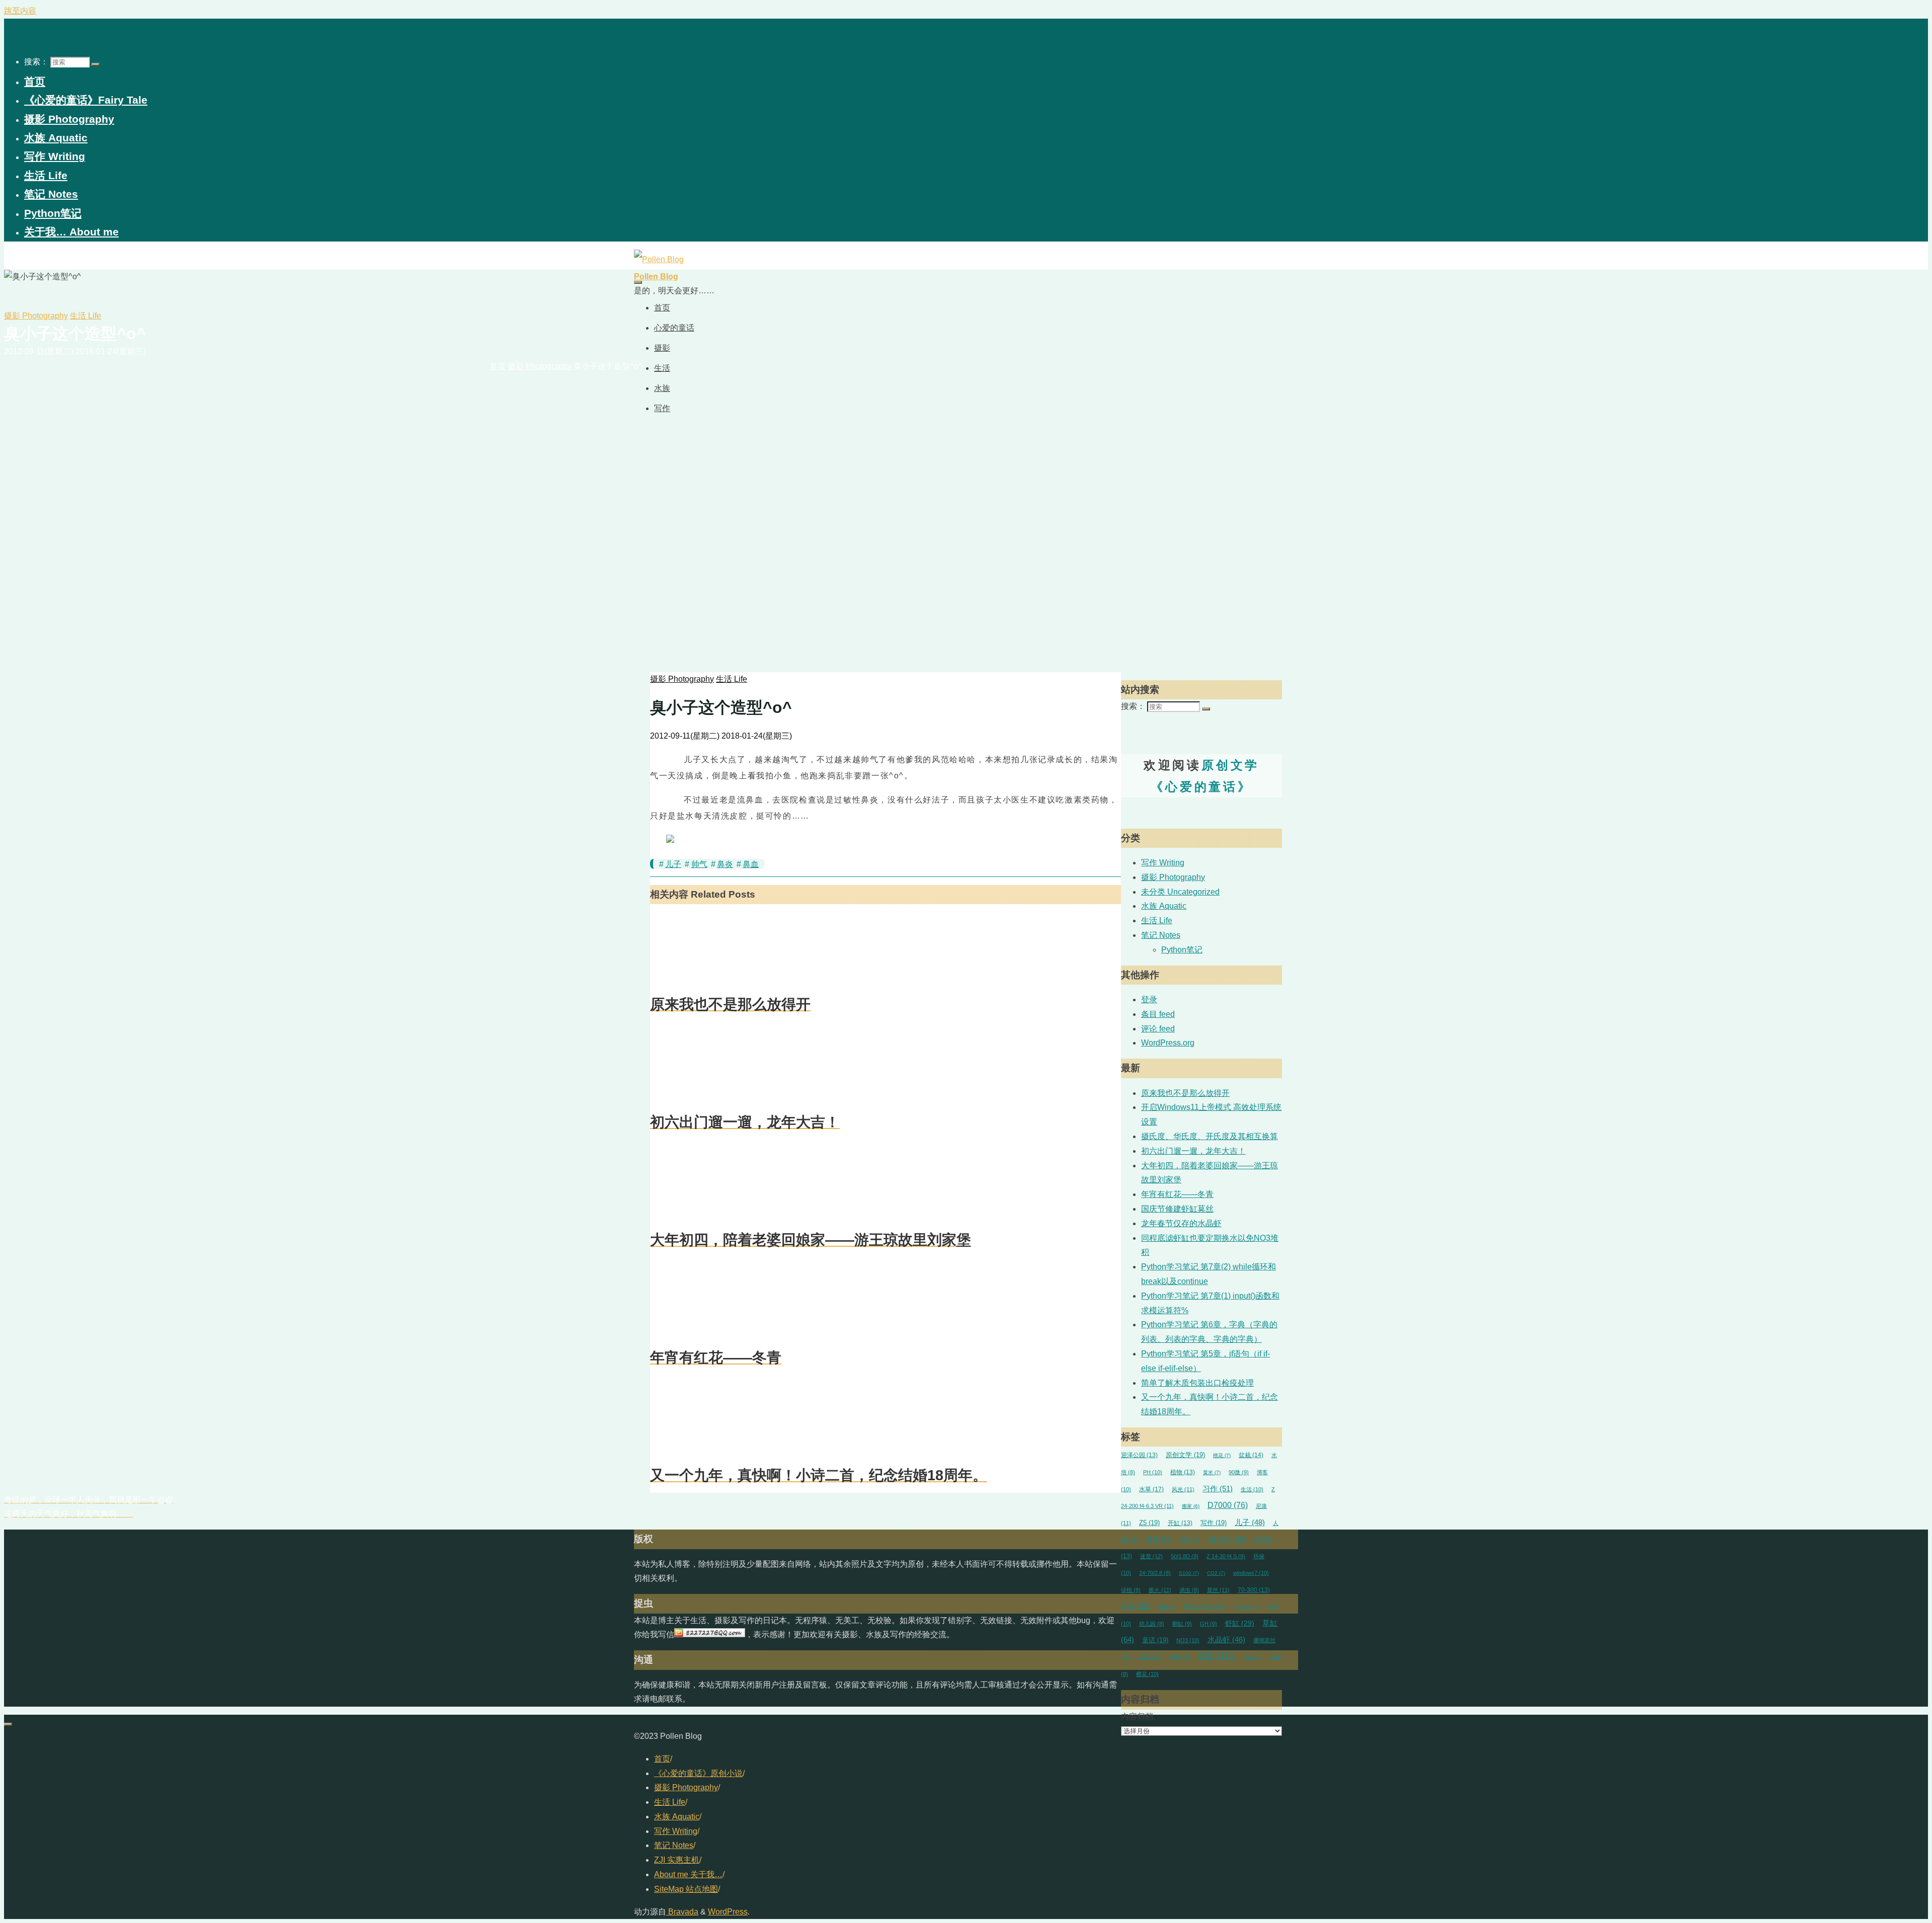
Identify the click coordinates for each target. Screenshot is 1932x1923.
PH (1153, 1472)
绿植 (1131, 1590)
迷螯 (1151, 1556)
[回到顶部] (8, 1724)
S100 (1189, 1573)
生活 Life (86, 316)
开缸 (1180, 1523)
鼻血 (751, 864)
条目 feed (1158, 1014)
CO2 (1216, 1573)
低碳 (1150, 1657)
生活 (1252, 1489)
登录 (1149, 999)
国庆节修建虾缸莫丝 (1177, 1209)
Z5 (1149, 1523)
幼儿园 (1152, 1624)
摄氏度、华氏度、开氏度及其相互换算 (1210, 1136)
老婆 (1159, 1540)
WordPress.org (1168, 1043)
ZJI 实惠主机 (677, 1860)
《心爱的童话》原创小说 (698, 1773)
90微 (1239, 1472)
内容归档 (1137, 1716)
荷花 (1254, 1657)
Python (1247, 1607)
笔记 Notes (1161, 935)
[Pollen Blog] (659, 259)
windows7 (1251, 1573)
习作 (1218, 1489)
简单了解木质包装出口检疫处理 (1197, 1383)
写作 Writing (1163, 863)
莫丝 (1218, 1590)
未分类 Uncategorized (1180, 892)
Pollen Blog (656, 276)
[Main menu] (638, 282)
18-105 (1227, 1539)
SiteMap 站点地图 (686, 1889)
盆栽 (1251, 1455)
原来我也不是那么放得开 (1185, 1093)
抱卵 (1167, 1607)
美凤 (1180, 1657)
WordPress (1205, 1607)
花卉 (1136, 1606)
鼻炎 (725, 864)
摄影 (1217, 1656)
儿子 (673, 864)
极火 (1160, 1590)
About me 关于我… (688, 1874)
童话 (1155, 1640)
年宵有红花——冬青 (1177, 1194)
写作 (1214, 1523)
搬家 (1191, 1506)
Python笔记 (1182, 950)
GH (1209, 1624)
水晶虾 (1226, 1640)
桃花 (1222, 1455)
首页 (662, 1759)
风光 (1183, 1489)
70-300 (1254, 1590)
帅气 (699, 864)
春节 (1190, 1540)
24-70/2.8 (1155, 1573)
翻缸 (1182, 1624)
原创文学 (1185, 1455)
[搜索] (96, 64)
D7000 (1228, 1505)
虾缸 (1240, 1623)
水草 (1151, 1489)
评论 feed (1158, 1029)
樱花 (1147, 1674)
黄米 (1212, 1472)
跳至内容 (20, 11)
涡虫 (1189, 1590)
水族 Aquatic (1164, 906)
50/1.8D (1185, 1556)
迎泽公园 (1139, 1455)
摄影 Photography (36, 316)
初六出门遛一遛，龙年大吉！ (1193, 1151)
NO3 (1188, 1640)
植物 (1183, 1472)
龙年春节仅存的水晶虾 (1181, 1223)
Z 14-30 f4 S (1226, 1556)
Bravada (682, 1912)
